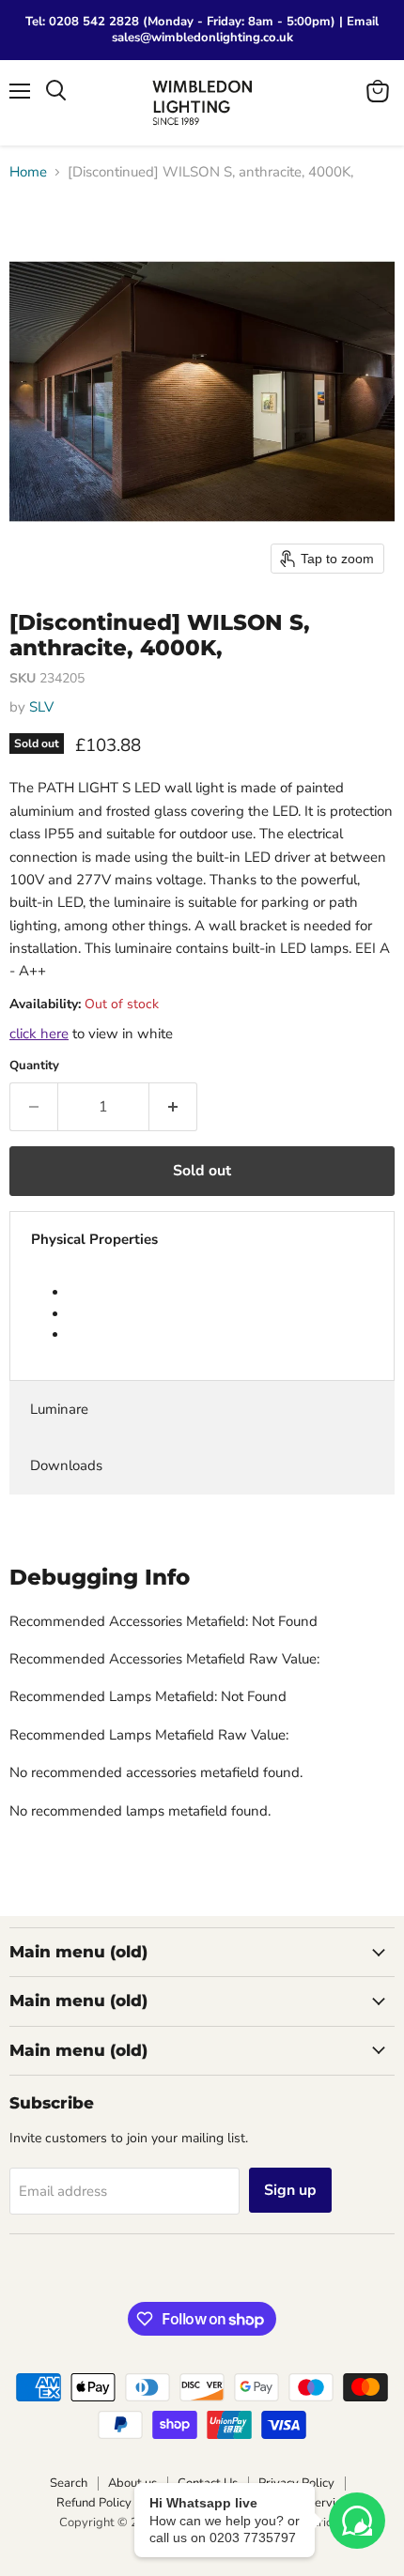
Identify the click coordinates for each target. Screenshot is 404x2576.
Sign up (290, 2190)
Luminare (59, 1409)
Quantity (34, 1066)
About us (132, 2483)
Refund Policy (94, 2503)
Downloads (66, 1465)
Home (28, 172)
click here (39, 1034)
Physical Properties (94, 1239)
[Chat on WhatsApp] (357, 2521)
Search (69, 2483)
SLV (41, 707)
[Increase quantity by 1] (173, 1107)
